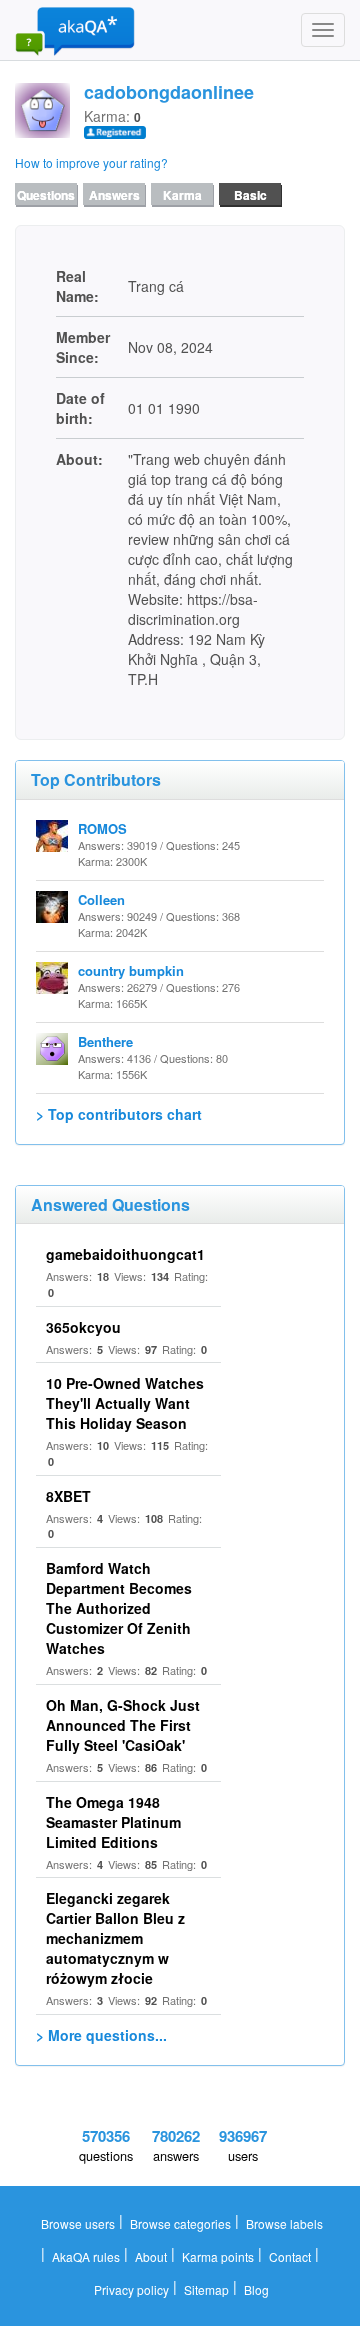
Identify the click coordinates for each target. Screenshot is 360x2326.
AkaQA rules (86, 2256)
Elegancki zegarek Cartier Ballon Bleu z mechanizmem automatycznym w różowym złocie (115, 1938)
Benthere (105, 1041)
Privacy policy (131, 2289)
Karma (182, 195)
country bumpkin (131, 970)
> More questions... (101, 2035)
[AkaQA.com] (75, 30)
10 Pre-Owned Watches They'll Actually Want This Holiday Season (125, 1403)
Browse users (78, 2223)
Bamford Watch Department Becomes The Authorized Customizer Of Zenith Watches (119, 1608)
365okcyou (83, 1327)
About (151, 2256)
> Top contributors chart (119, 1114)
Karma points (218, 2256)
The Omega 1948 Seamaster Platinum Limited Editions (113, 1822)
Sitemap (206, 2289)
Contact (290, 2256)
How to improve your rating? (91, 162)
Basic (250, 195)
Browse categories (180, 2223)
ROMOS (102, 828)
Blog (256, 2289)
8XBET (68, 1496)
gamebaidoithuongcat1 (125, 1254)
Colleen (101, 899)
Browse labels (284, 2223)
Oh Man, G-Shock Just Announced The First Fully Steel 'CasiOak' (123, 1725)
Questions (46, 195)
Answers (114, 195)
